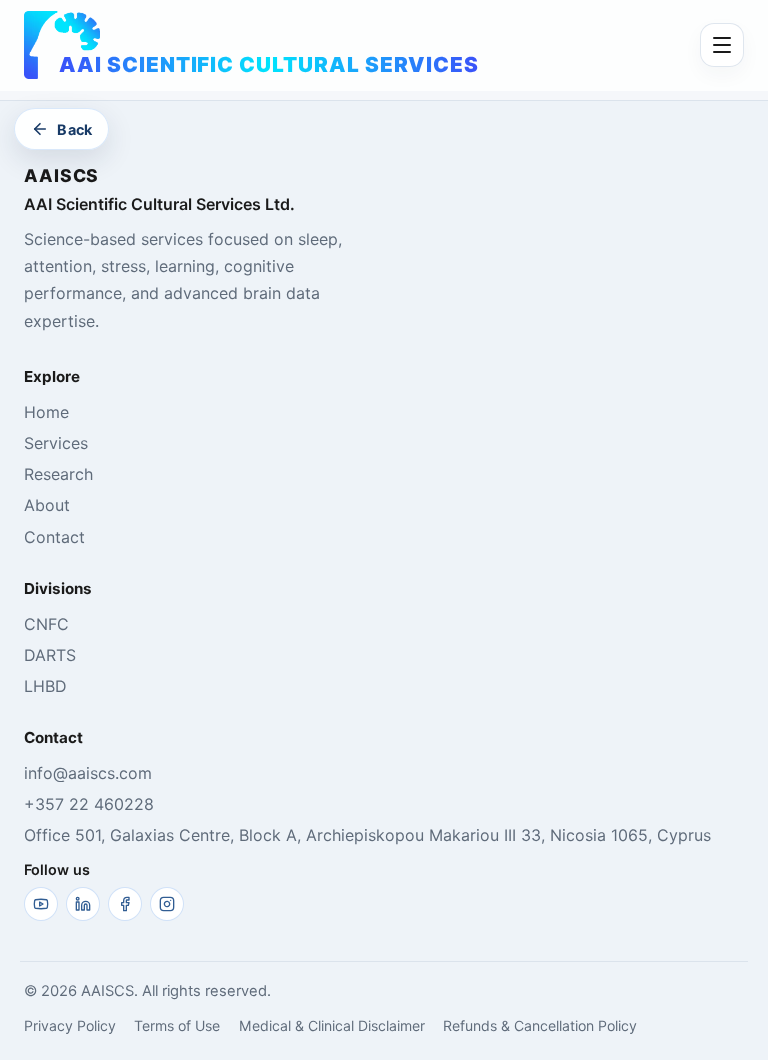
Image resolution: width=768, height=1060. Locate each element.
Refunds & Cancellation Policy (540, 1025)
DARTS (50, 655)
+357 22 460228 (89, 804)
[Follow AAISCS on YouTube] (41, 904)
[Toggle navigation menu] (722, 45)
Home (46, 412)
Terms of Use (177, 1025)
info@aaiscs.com (88, 773)
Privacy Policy (70, 1025)
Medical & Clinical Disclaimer (332, 1025)
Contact (54, 537)
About (47, 505)
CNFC (46, 624)
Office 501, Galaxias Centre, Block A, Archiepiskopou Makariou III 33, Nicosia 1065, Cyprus (367, 835)
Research (58, 474)
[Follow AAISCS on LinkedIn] (83, 904)
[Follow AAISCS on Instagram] (167, 904)
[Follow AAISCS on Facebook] (125, 904)
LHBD (45, 686)
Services (56, 443)
